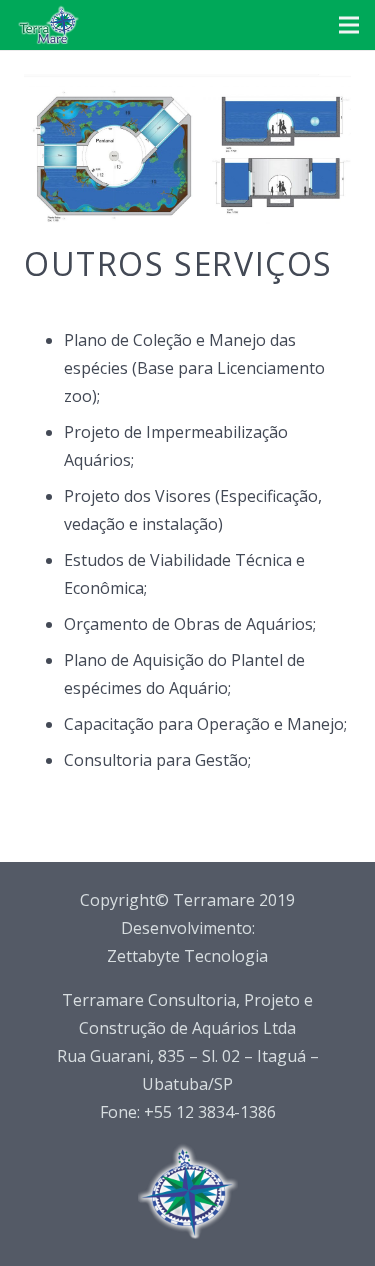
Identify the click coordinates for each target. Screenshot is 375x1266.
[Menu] (349, 25)
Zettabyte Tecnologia (187, 956)
